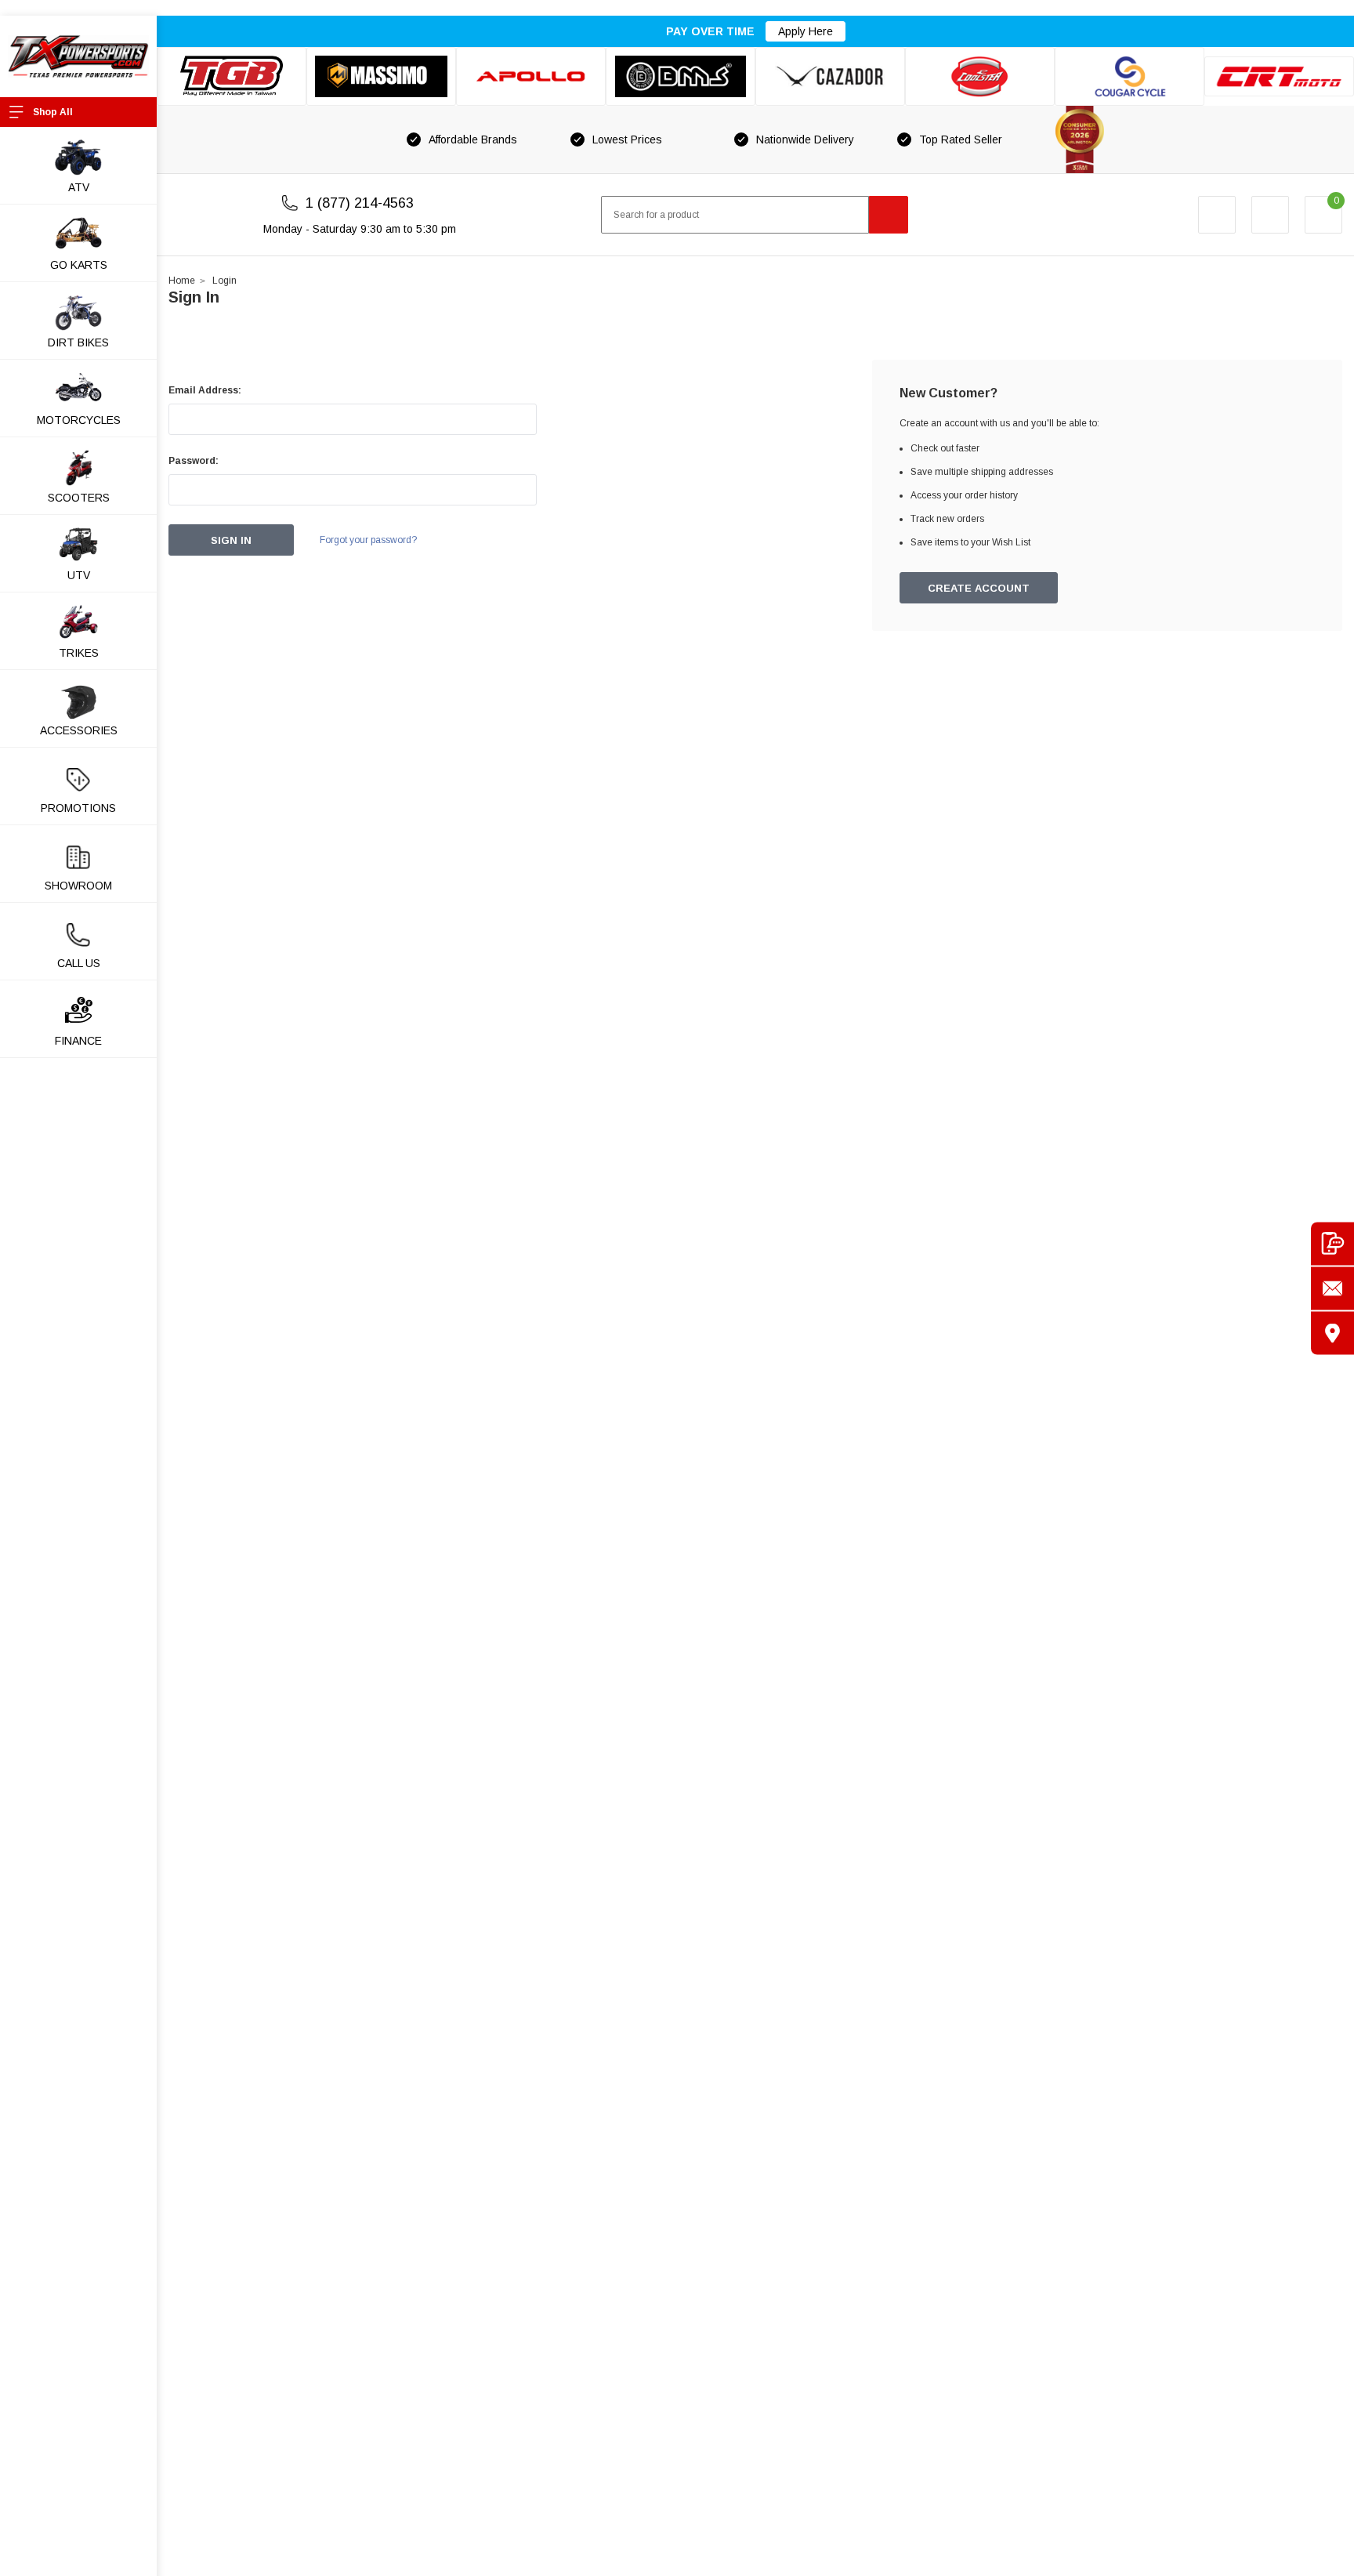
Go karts (79, 265)
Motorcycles (79, 420)
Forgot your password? (368, 540)
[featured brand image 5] (830, 76)
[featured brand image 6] (980, 76)
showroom (78, 886)
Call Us (79, 963)
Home (182, 281)
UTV (79, 575)
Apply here (806, 31)
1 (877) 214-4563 (360, 203)
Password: (194, 461)
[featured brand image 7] (1130, 76)
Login (224, 281)
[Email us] (1332, 1288)
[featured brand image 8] (1279, 77)
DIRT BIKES (78, 342)
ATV (79, 187)
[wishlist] (1270, 215)
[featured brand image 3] (531, 76)
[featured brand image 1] (381, 76)
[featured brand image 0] (232, 76)
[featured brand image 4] (681, 76)
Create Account (979, 588)
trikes (79, 653)
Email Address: (205, 390)
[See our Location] (1332, 1333)
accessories (79, 730)
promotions (78, 808)
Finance (78, 1041)
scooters (79, 498)
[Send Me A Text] (1332, 1243)
